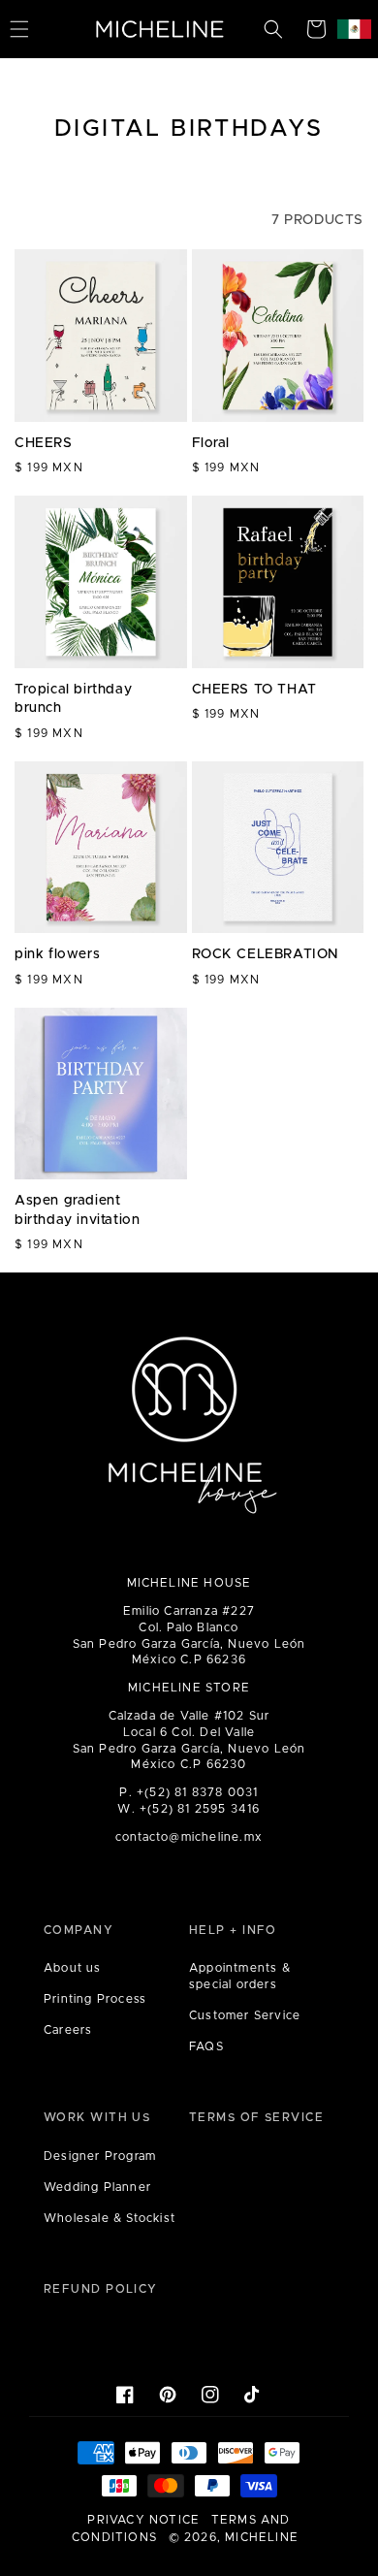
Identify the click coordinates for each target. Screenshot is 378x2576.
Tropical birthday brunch (73, 699)
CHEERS (44, 443)
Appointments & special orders (240, 1976)
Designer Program (100, 2156)
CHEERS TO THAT (254, 690)
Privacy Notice (143, 2520)
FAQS (206, 2046)
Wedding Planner (97, 2187)
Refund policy (101, 2289)
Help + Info (233, 1930)
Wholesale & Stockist (110, 2218)
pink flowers (57, 954)
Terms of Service (256, 2117)
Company (79, 1930)
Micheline (262, 2537)
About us (73, 1968)
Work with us (97, 2117)
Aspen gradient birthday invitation (77, 1210)
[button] (273, 29)
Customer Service (245, 2015)
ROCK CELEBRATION (266, 954)
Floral (211, 443)
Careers (68, 2030)
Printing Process (95, 1999)
